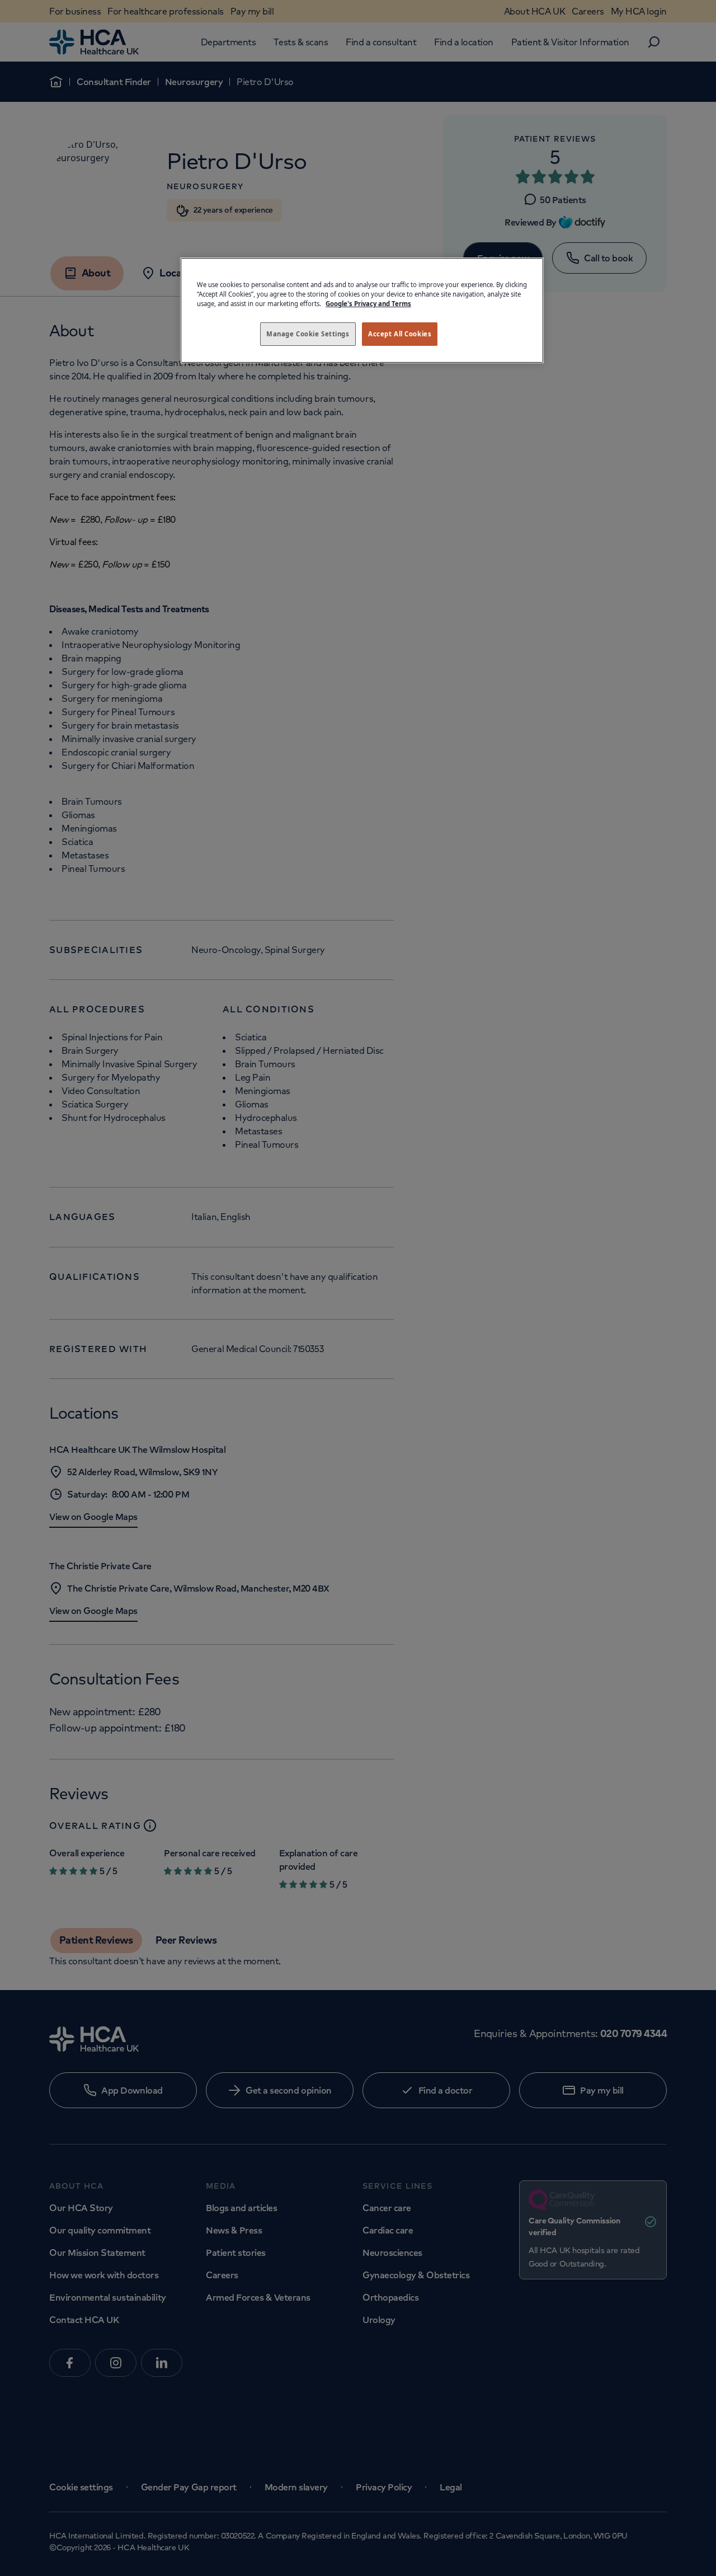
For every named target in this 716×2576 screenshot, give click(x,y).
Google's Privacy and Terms (368, 304)
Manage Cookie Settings (308, 334)
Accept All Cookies (400, 334)
